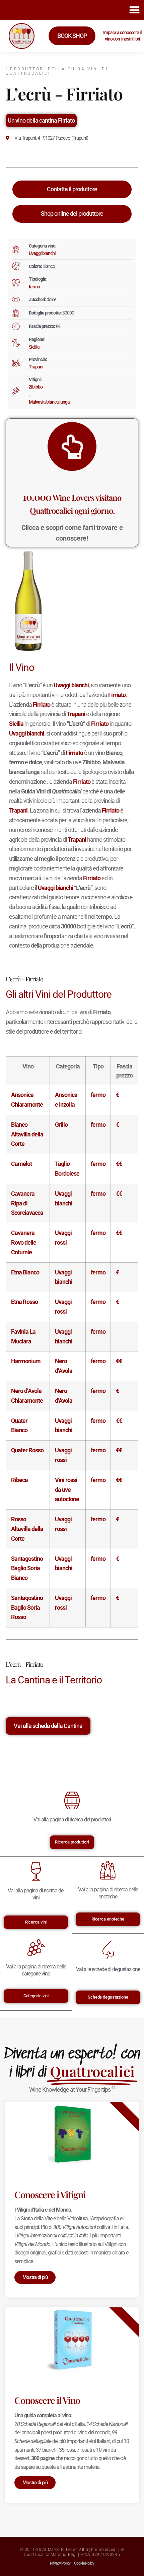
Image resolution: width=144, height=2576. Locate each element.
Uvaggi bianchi (42, 253)
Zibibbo (36, 387)
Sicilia (34, 347)
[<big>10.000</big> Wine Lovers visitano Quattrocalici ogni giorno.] (72, 446)
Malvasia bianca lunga (49, 402)
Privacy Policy (60, 2563)
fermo (34, 287)
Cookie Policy (84, 2563)
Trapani (36, 367)
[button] (134, 10)
